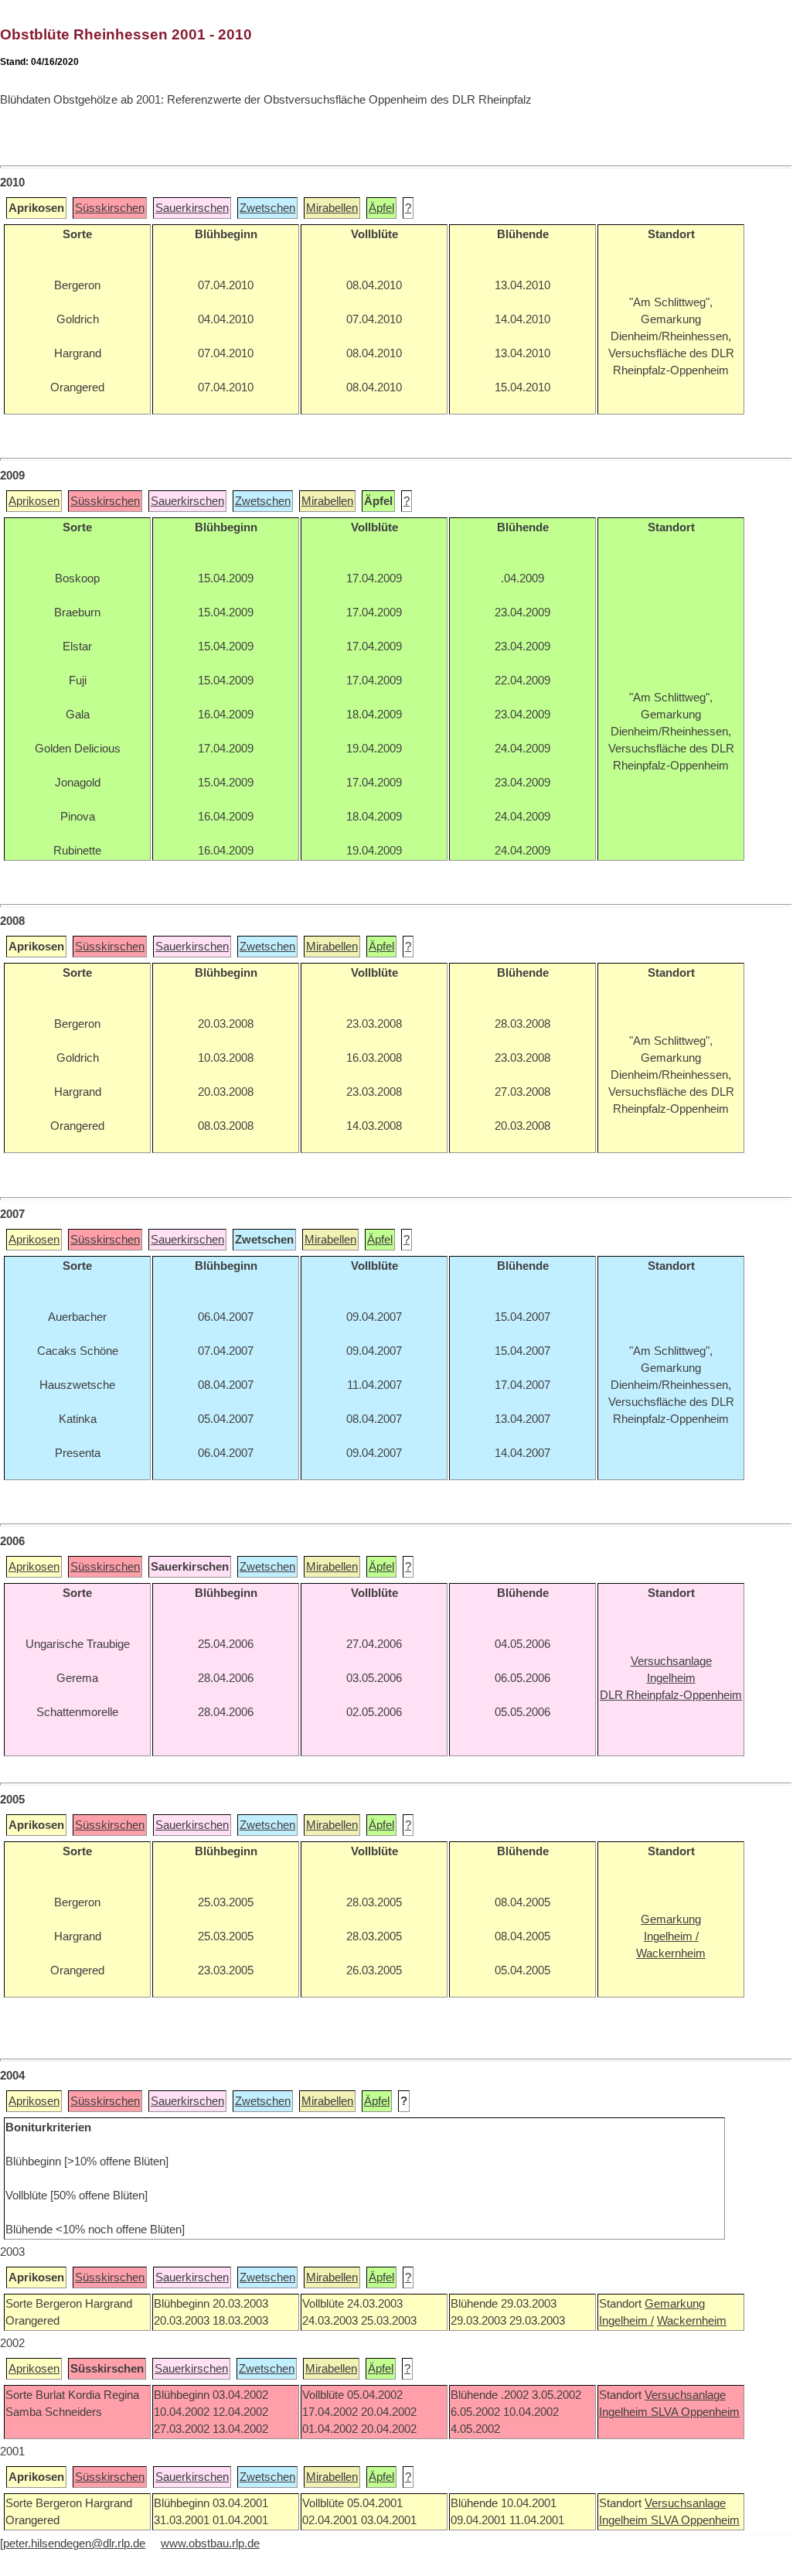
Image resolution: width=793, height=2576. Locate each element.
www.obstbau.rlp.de (210, 2544)
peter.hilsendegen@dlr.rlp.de (74, 2544)
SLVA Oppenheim (695, 2412)
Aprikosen (34, 501)
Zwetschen (267, 208)
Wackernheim (692, 2321)
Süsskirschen (110, 208)
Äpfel (381, 208)
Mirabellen (332, 208)
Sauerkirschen (192, 208)
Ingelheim (625, 2412)
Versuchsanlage (685, 2395)
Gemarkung (675, 2304)
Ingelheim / (626, 2321)
